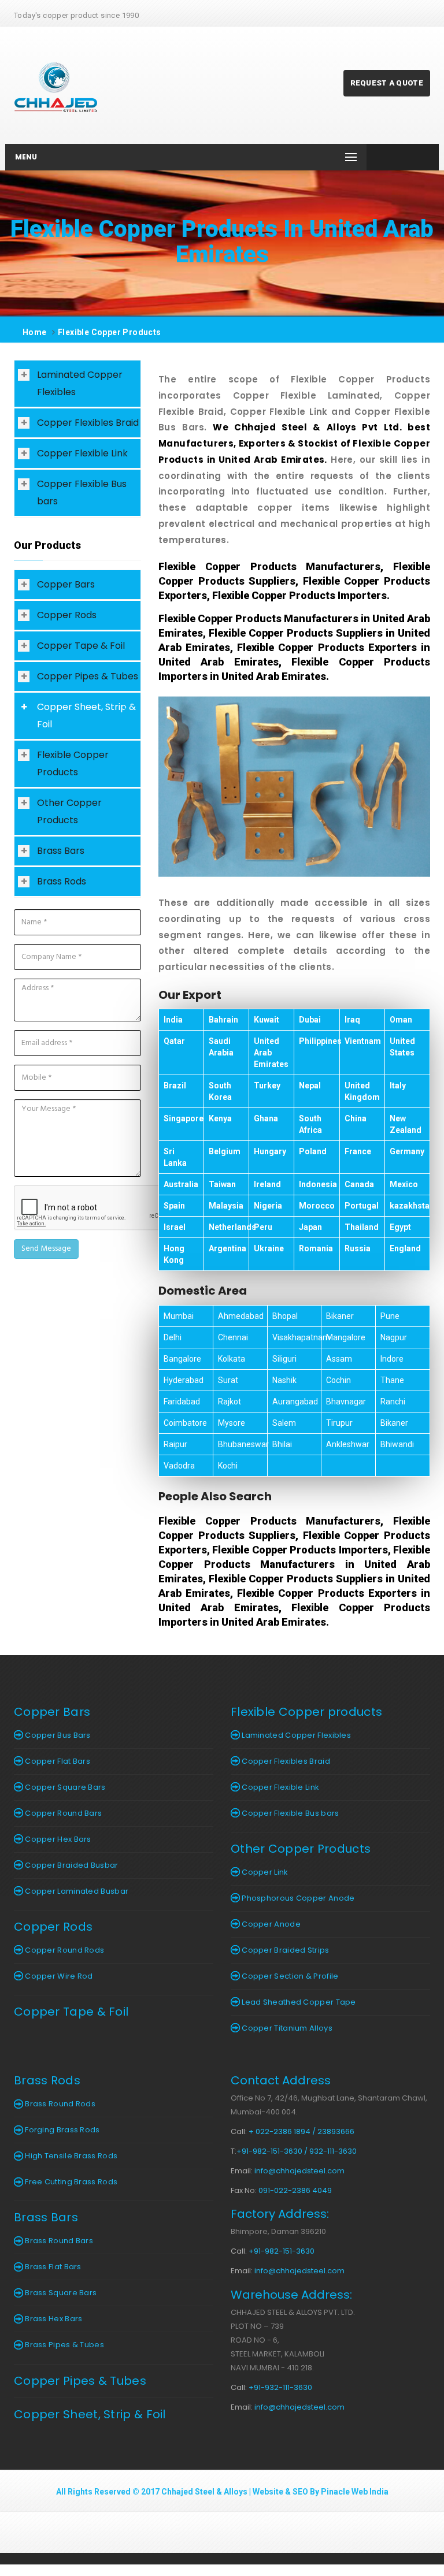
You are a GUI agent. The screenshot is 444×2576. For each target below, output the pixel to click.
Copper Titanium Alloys (286, 2028)
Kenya (220, 1118)
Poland (313, 1151)
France (358, 1151)
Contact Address (281, 2080)
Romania (316, 1248)
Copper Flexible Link (82, 453)
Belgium (225, 1151)
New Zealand (406, 1124)
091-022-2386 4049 (295, 2190)
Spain (174, 1206)
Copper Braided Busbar (71, 1865)
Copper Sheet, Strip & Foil (86, 715)
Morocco (317, 1206)
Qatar (174, 1041)
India (173, 1020)
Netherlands (232, 1227)
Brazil (175, 1086)
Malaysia (226, 1206)
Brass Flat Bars (52, 2267)
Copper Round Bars (62, 1813)
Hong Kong (174, 1254)
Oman (401, 1020)
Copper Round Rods (64, 1950)
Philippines (320, 1041)
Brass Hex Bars (53, 2319)
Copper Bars (66, 584)
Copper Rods (67, 615)
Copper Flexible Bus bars (82, 492)
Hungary (270, 1151)
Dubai (310, 1020)
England (405, 1248)
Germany (407, 1151)
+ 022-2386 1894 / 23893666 (301, 2131)
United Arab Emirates (271, 1053)
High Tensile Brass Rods (70, 2156)
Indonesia (318, 1184)
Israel (175, 1227)
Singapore (184, 1118)
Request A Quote (387, 83)
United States (402, 1047)
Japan (310, 1227)
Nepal (310, 1086)
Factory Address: (280, 2214)
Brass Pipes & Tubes (64, 2345)
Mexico (404, 1184)
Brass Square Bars (60, 2293)
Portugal (362, 1206)
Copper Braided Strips (285, 1950)
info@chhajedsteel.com (299, 2171)
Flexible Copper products (306, 1712)
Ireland (267, 1184)
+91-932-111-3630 (280, 2387)
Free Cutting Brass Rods (70, 2182)
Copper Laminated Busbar (76, 1891)
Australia (181, 1184)
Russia (358, 1248)
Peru (263, 1227)
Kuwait (267, 1020)
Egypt (400, 1227)
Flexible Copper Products (110, 332)
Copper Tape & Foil (81, 646)
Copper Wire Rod (58, 1976)
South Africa (310, 1124)
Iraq (352, 1020)
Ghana (266, 1118)
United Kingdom (362, 1091)
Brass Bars (61, 851)
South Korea (220, 1091)
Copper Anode (270, 1924)
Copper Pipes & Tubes (88, 676)
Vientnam (363, 1041)
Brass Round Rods (59, 2104)
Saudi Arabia (221, 1047)
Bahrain (223, 1020)
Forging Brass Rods (62, 2130)
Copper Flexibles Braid (88, 423)
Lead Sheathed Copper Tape (298, 2002)
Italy (398, 1086)
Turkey (267, 1086)
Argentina (227, 1248)
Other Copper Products (69, 811)
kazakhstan (412, 1206)
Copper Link (264, 1872)
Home (35, 332)
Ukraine (269, 1248)
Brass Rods (62, 881)
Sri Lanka (175, 1157)
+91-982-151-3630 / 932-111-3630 (297, 2151)
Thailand (362, 1227)
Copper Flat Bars (57, 1761)
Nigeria (268, 1206)
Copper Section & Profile (289, 1976)
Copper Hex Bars (57, 1839)
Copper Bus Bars (57, 1735)
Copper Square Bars (64, 1787)
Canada (359, 1184)
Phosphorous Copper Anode (297, 1898)
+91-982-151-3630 (282, 2251)
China (356, 1118)
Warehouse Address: (291, 2295)
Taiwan (222, 1184)
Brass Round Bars (58, 2241)
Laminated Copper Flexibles (80, 383)
